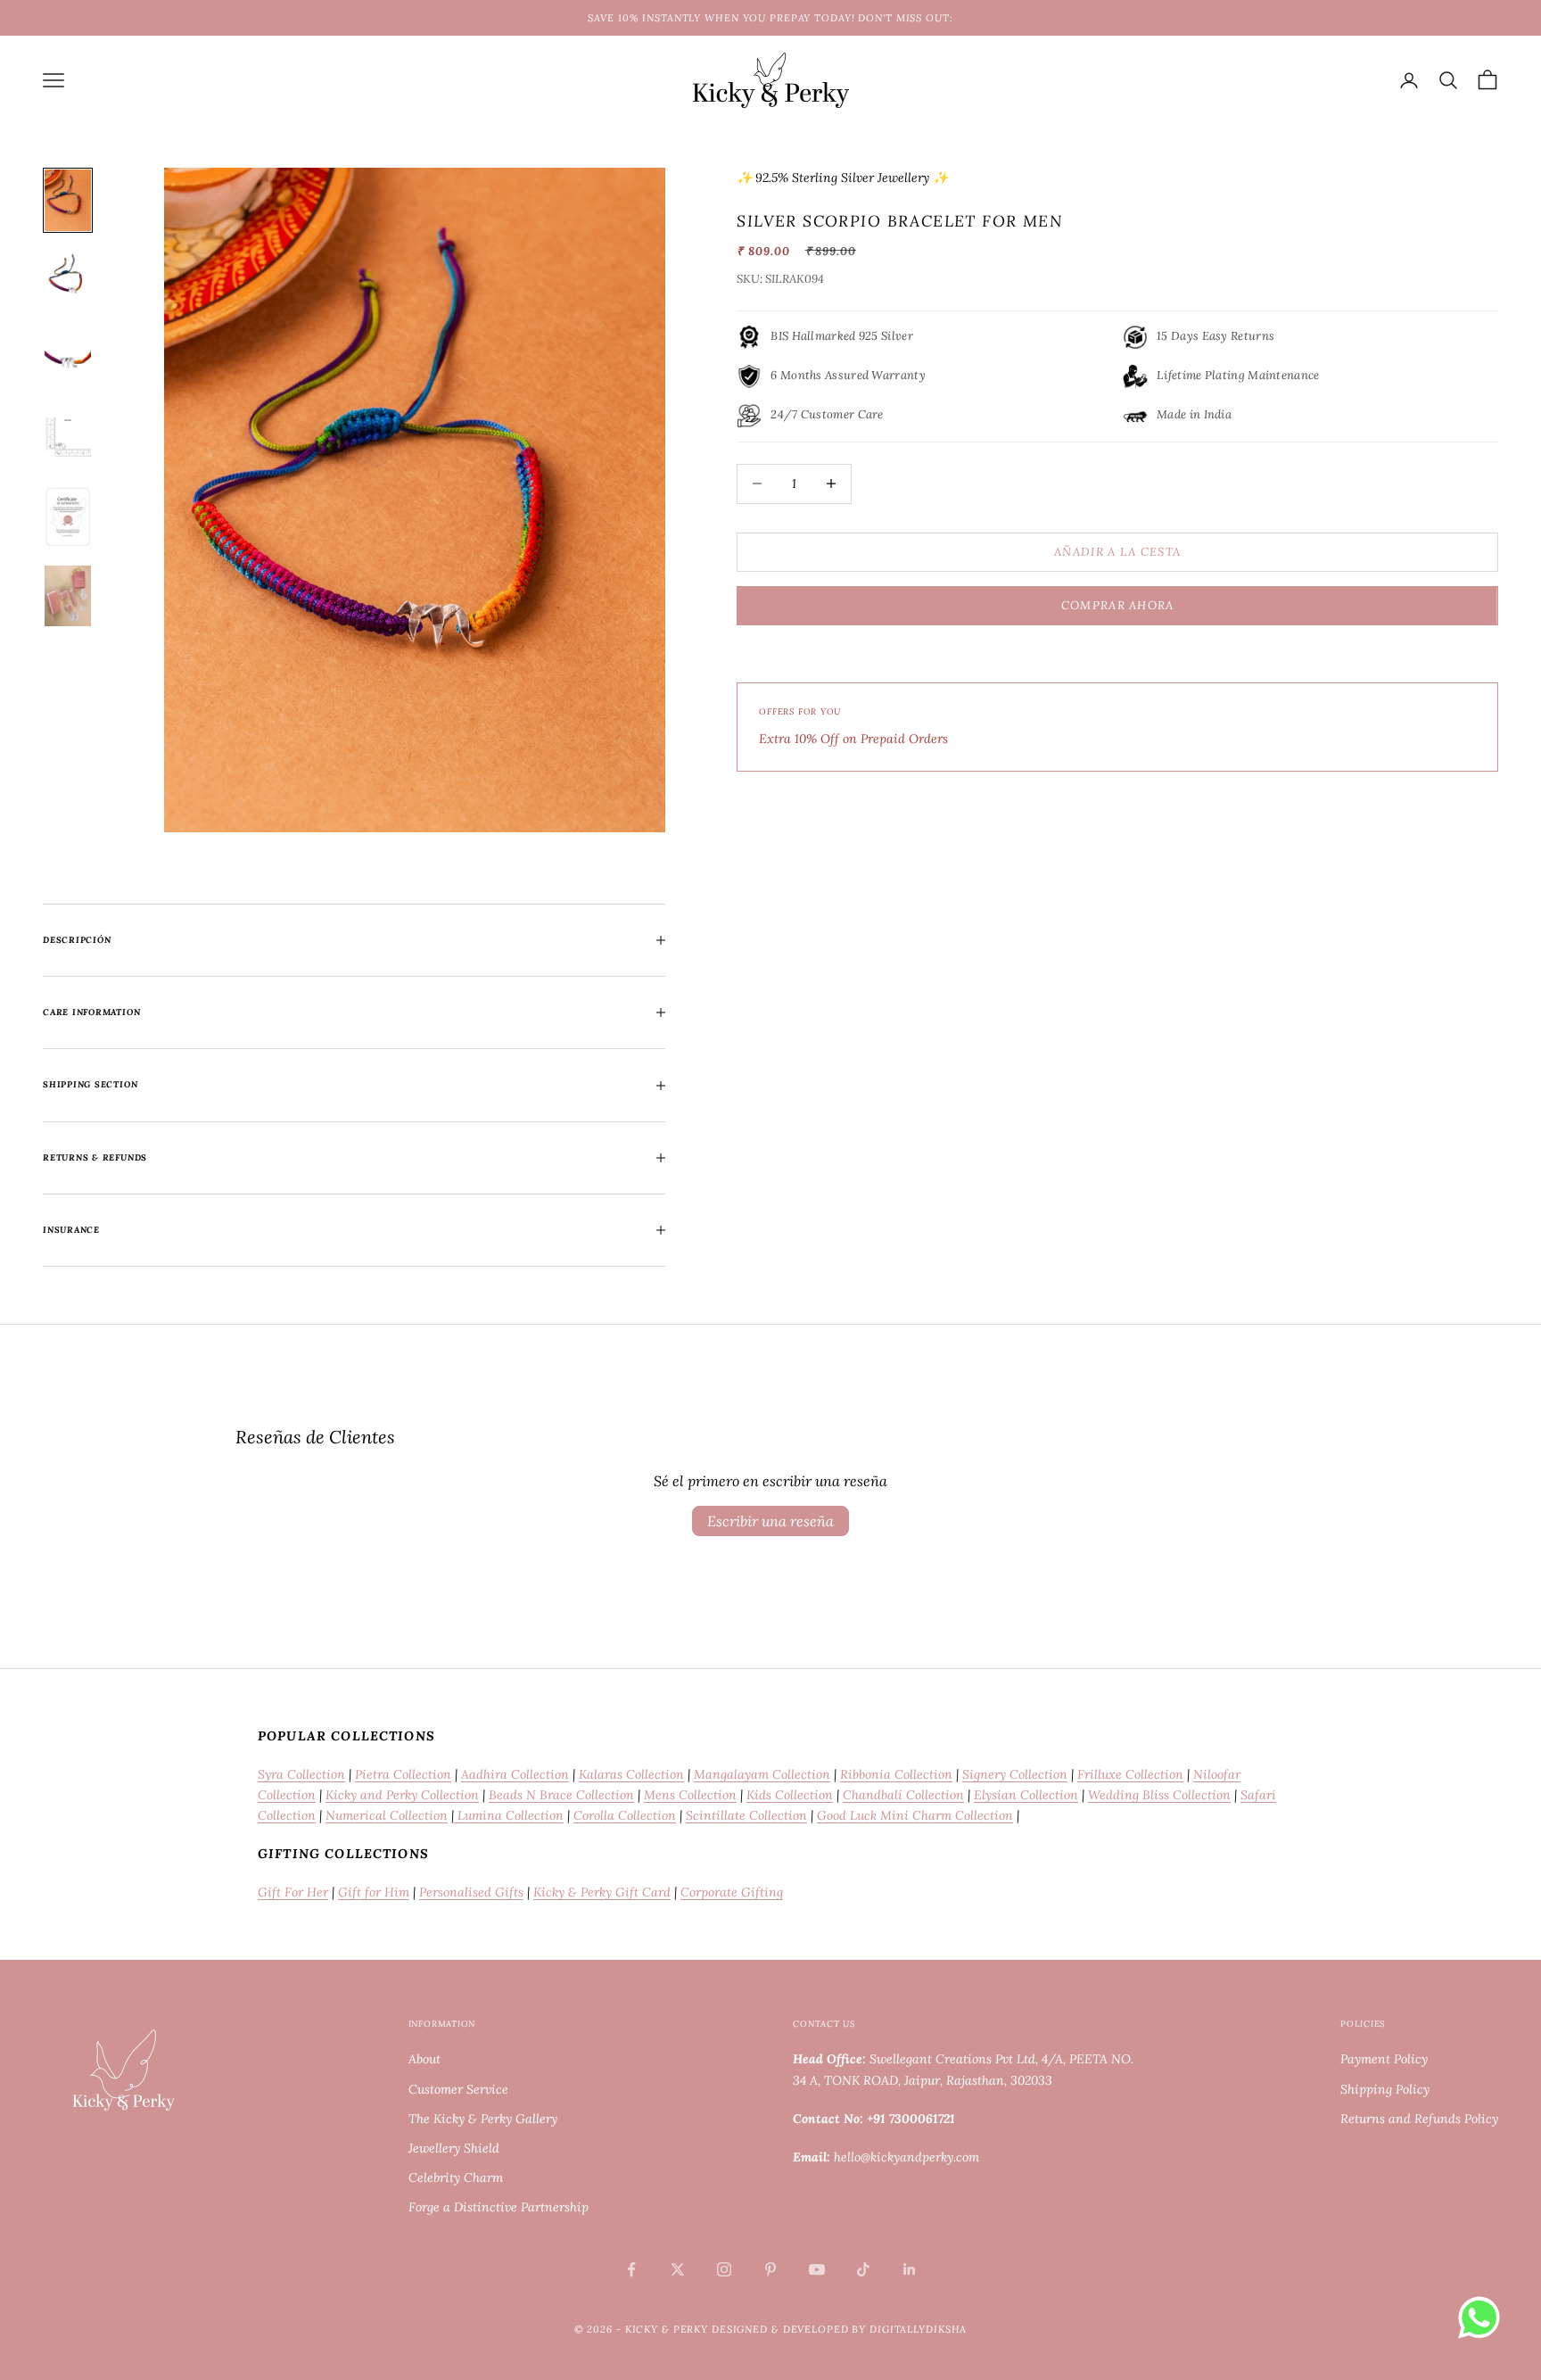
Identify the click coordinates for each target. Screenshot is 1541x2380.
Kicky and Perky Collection (402, 1795)
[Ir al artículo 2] (68, 280)
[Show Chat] (1483, 2318)
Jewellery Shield (454, 2148)
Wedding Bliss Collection (1159, 1795)
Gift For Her (293, 1892)
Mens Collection (690, 1795)
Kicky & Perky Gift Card (602, 1892)
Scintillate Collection (746, 1815)
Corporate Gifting (732, 1892)
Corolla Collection (625, 1815)
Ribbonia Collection (896, 1774)
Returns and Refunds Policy (1419, 2119)
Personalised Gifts (471, 1892)
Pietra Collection (403, 1774)
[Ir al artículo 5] (68, 517)
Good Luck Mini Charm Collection (915, 1815)
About (424, 2059)
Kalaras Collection (631, 1774)
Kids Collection (790, 1795)
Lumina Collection (509, 1815)
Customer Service (458, 2089)
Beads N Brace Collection (561, 1795)
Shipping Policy (1385, 2089)
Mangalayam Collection (762, 1774)
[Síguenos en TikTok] (863, 2269)
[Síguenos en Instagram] (724, 2269)
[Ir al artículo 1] (68, 200)
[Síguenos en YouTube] (817, 2269)
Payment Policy (1384, 2059)
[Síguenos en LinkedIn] (910, 2269)
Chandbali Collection (903, 1795)
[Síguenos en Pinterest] (770, 2269)
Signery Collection (1015, 1774)
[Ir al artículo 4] (68, 438)
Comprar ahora (1118, 605)
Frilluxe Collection (1130, 1774)
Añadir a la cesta (1117, 552)
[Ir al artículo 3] (68, 358)
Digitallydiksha (918, 2329)
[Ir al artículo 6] (68, 596)
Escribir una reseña (770, 1521)
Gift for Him (374, 1892)
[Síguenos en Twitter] (678, 2269)
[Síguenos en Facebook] (631, 2269)
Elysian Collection (1026, 1795)
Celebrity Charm (456, 2178)
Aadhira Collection (515, 1774)
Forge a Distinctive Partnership (499, 2207)
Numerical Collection (387, 1815)
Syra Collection (301, 1774)
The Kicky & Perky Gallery (483, 2119)
